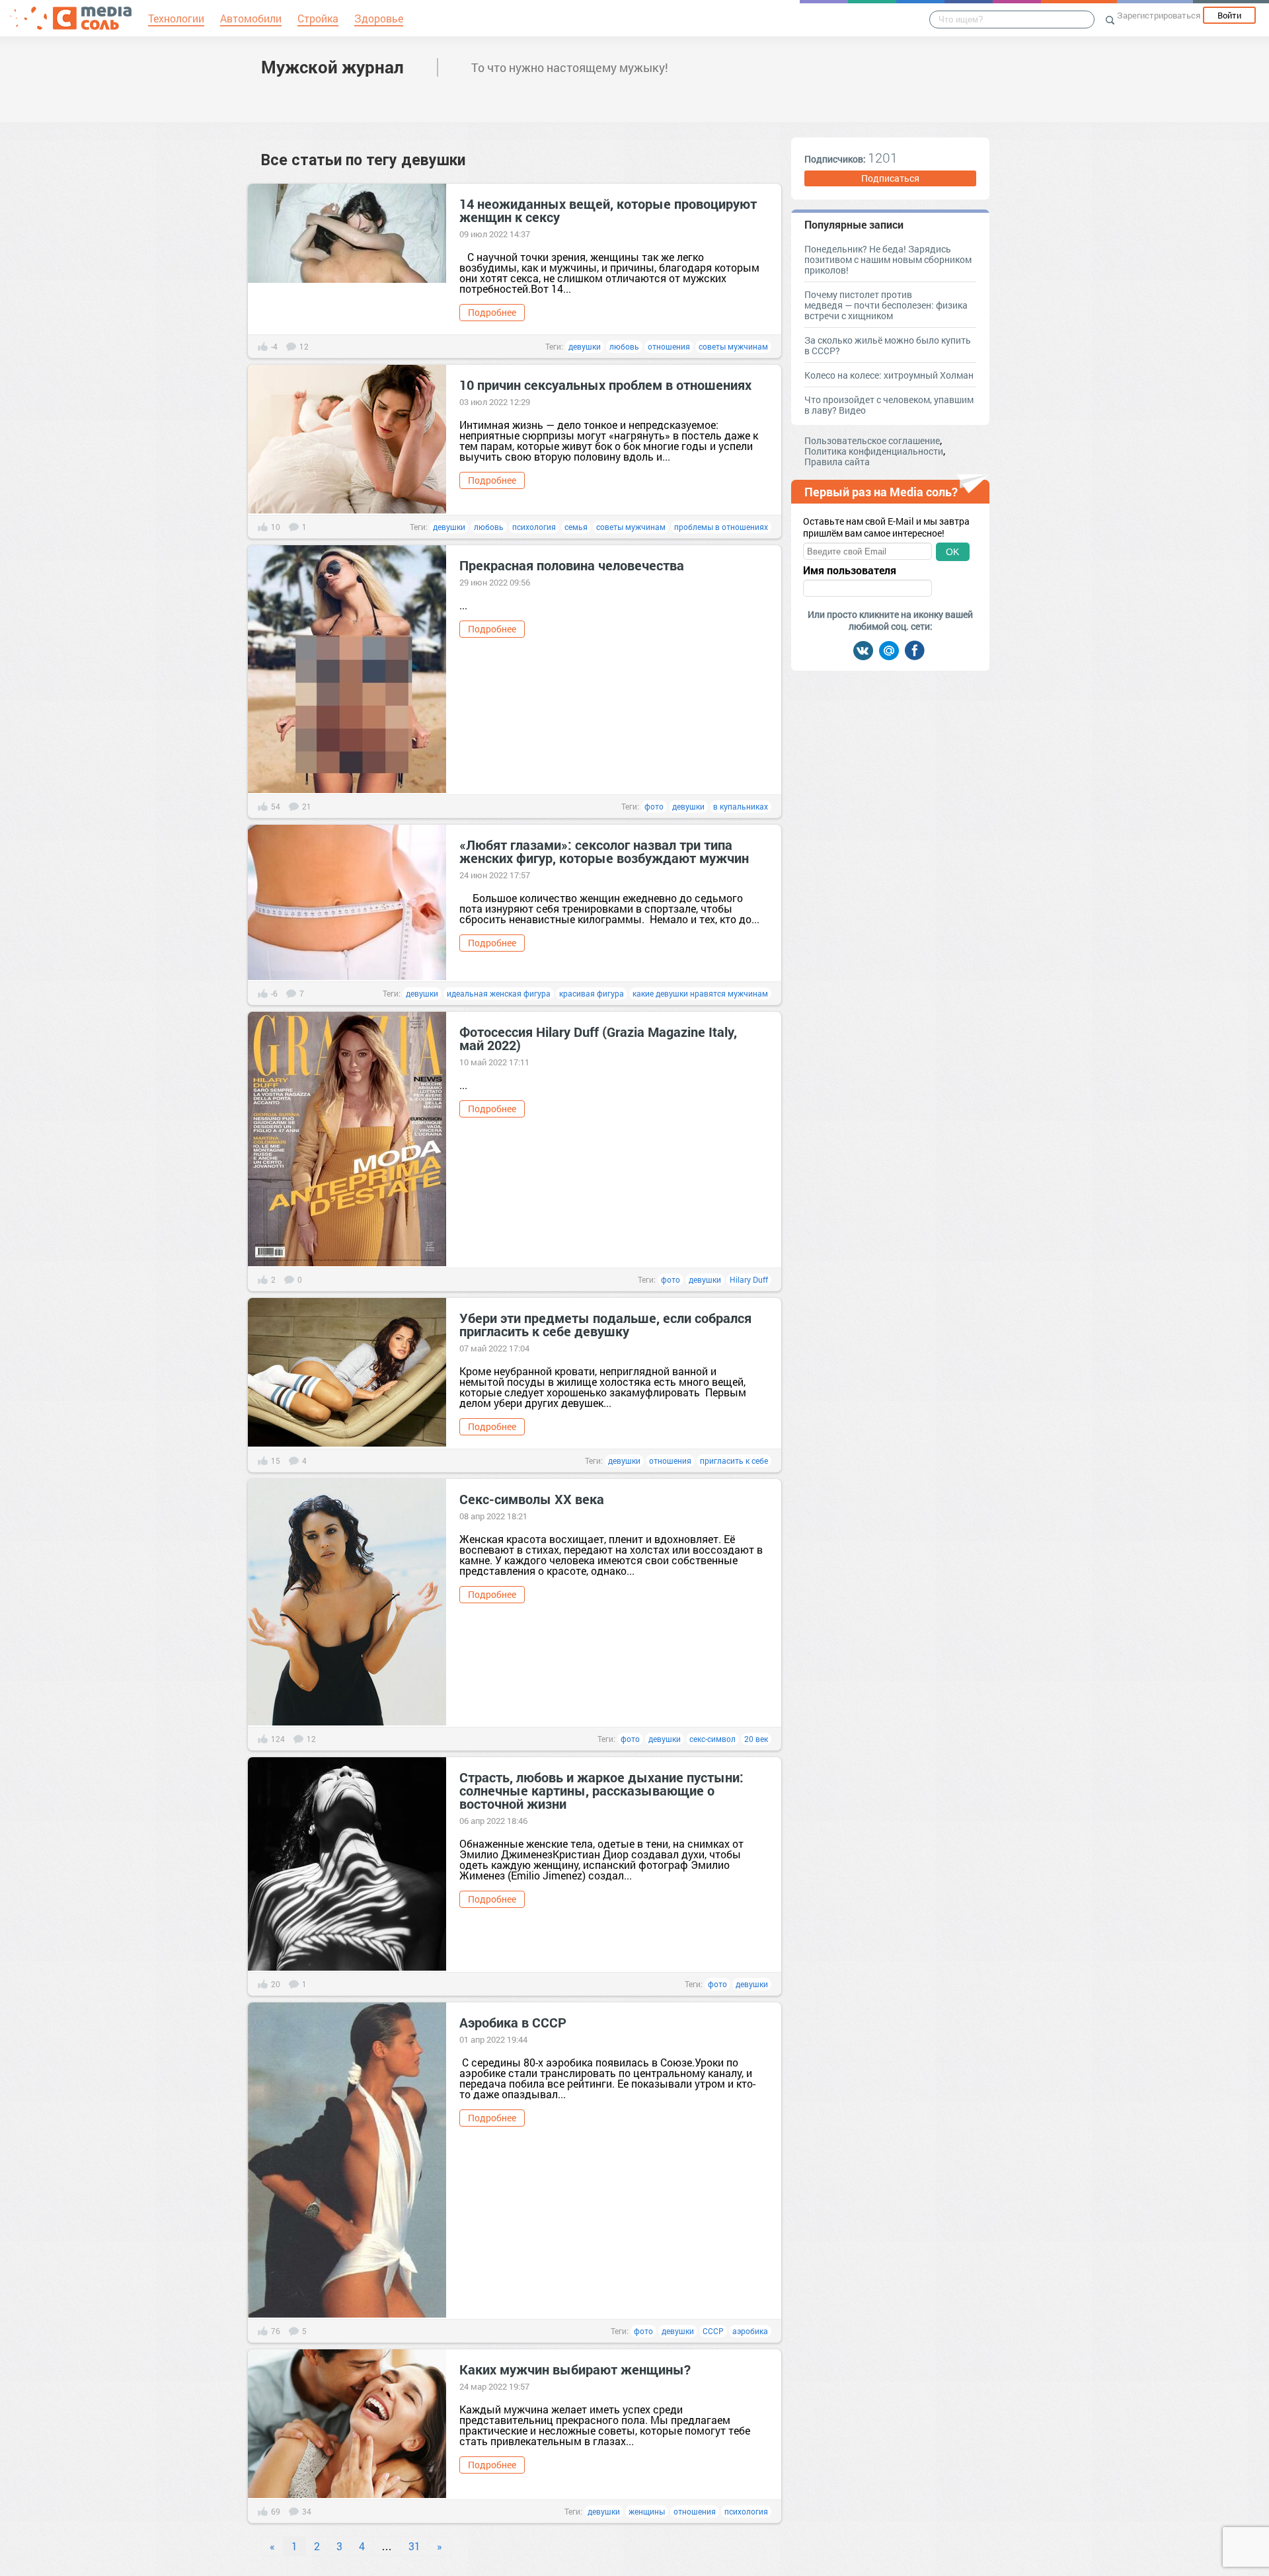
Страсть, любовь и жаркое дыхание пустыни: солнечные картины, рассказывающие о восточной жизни (601, 1790)
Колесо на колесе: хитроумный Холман (889, 375)
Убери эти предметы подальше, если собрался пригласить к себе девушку (605, 1324)
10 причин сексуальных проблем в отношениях (605, 385)
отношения (669, 346)
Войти (1229, 15)
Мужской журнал (332, 67)
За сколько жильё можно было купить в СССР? (888, 345)
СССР (713, 2331)
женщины (647, 2511)
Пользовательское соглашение (872, 440)
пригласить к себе (734, 1460)
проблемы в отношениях (721, 527)
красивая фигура (592, 993)
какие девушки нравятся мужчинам (700, 993)
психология (534, 527)
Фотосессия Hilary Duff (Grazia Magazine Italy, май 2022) (598, 1038)
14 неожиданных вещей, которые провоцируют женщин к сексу (608, 210)
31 (414, 2546)
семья (576, 527)
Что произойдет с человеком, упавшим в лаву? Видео (889, 405)
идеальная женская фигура (499, 993)
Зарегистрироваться (1159, 15)
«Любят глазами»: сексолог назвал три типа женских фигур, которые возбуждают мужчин (604, 851)
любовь (624, 346)
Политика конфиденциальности (874, 451)
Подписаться (890, 178)
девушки (585, 346)
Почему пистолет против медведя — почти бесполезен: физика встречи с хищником (886, 305)
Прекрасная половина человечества (572, 565)
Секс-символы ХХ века (532, 1499)
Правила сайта (837, 462)
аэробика (750, 2331)
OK (952, 552)
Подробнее (492, 312)
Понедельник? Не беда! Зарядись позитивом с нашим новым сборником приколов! (888, 259)
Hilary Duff (749, 1279)
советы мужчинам (733, 346)
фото (654, 806)
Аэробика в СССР (513, 2022)
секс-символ (712, 1739)
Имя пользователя (850, 570)
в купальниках (741, 806)
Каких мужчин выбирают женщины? (575, 2369)
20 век (756, 1739)
